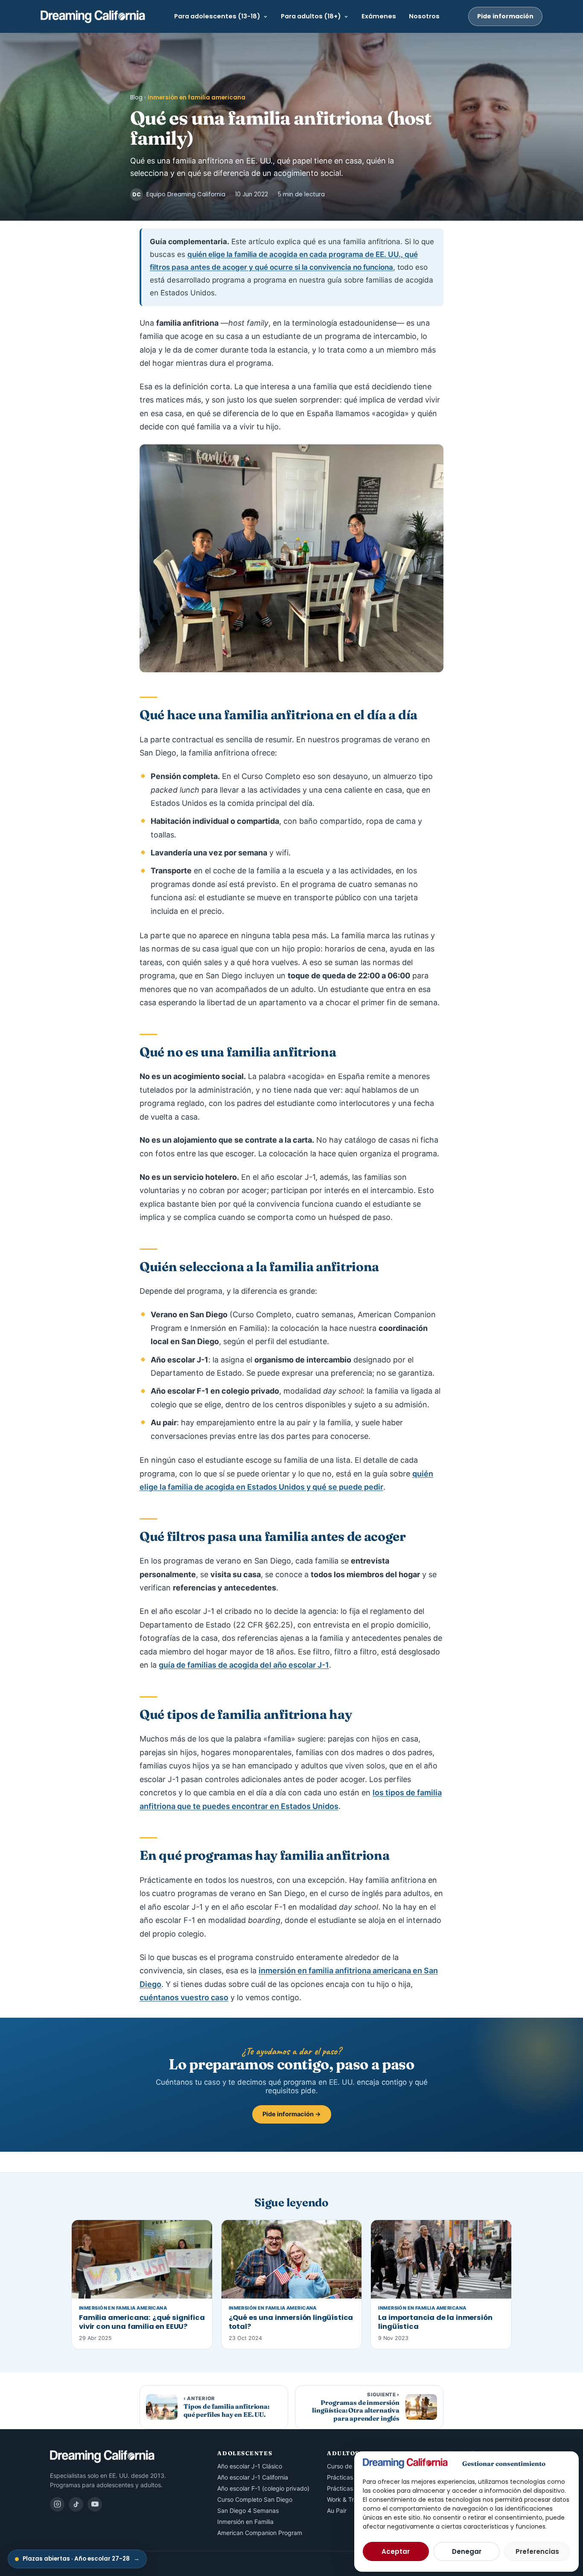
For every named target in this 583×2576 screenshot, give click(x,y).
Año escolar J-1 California (253, 2477)
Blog (136, 98)
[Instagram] (57, 2504)
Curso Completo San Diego (255, 2499)
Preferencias (537, 2551)
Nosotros (424, 16)
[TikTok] (76, 2504)
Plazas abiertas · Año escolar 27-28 (81, 2559)
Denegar (467, 2551)
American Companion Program (260, 2533)
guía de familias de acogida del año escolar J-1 (244, 1665)
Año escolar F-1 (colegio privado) (263, 2488)
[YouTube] (95, 2504)
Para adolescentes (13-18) (217, 16)
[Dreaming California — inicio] (93, 17)
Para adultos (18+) (311, 16)
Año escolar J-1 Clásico (250, 2466)
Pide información (505, 16)
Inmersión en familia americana (197, 98)
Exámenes (379, 16)
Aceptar (396, 2551)
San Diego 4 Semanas (248, 2510)
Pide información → (292, 2114)
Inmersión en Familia (245, 2522)
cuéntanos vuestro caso (184, 1997)
